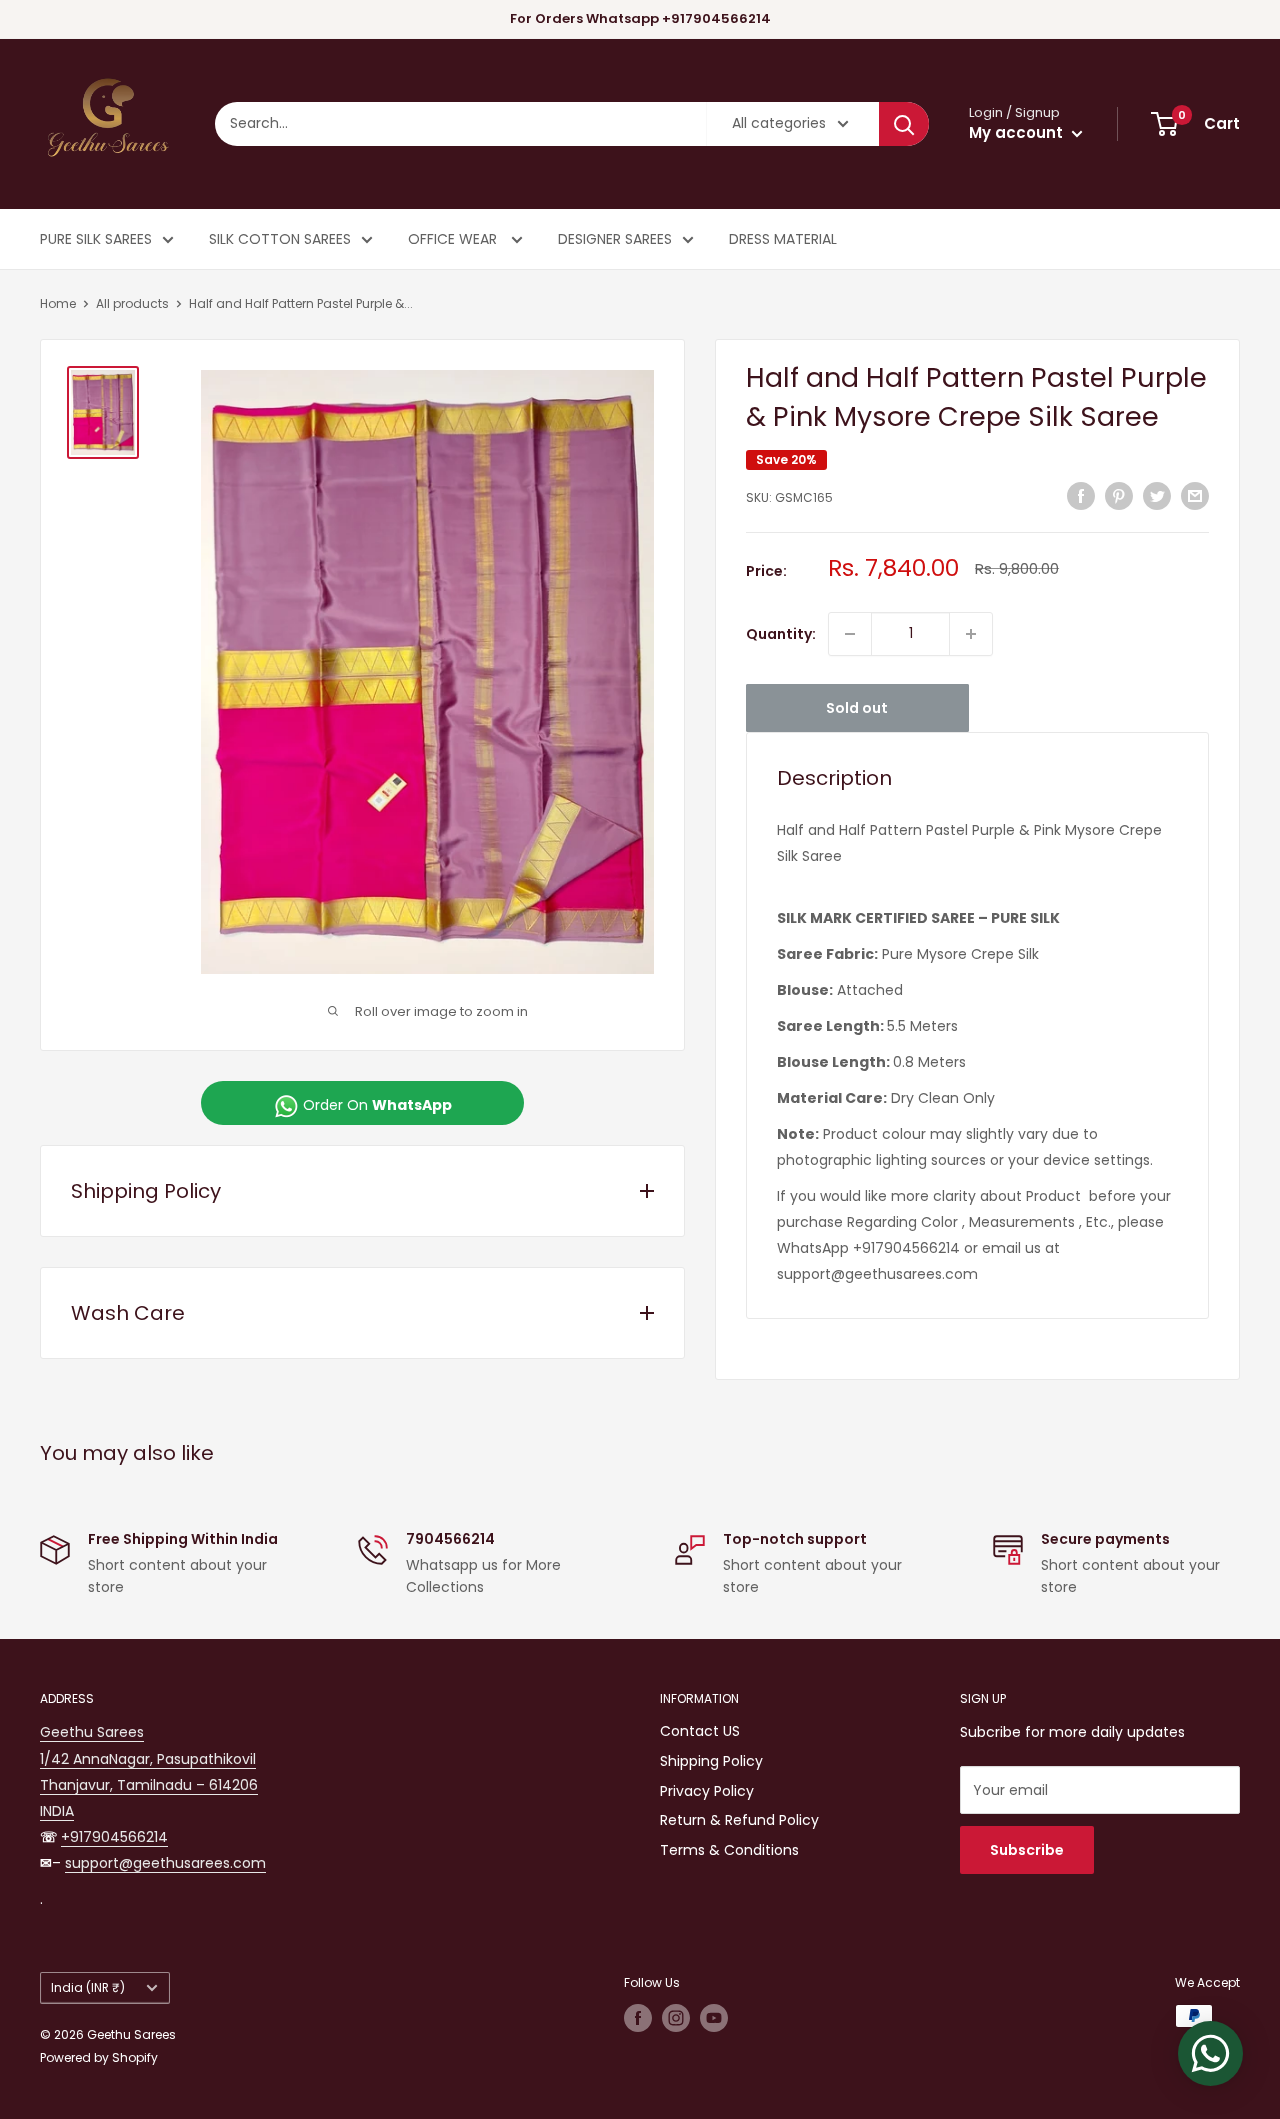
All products (132, 303)
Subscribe (1027, 1850)
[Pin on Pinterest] (1119, 495)
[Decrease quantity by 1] (850, 634)
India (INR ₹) (88, 1988)
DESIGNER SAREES (615, 239)
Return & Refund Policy (739, 1820)
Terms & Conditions (729, 1850)
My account (1018, 132)
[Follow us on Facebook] (638, 2018)
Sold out (857, 708)
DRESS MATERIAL (783, 239)
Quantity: (781, 634)
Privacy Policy (707, 1791)
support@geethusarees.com (165, 1863)
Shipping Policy (711, 1761)
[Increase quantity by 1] (971, 634)
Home (58, 303)
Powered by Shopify (99, 2057)
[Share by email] (1195, 495)
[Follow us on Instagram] (676, 2018)
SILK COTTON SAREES (280, 239)
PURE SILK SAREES (96, 239)
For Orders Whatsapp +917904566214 (640, 18)
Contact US (700, 1731)
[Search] (904, 124)
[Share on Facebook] (1081, 495)
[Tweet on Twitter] (1157, 495)
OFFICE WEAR (454, 239)
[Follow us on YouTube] (714, 2018)
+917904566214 (114, 1837)
